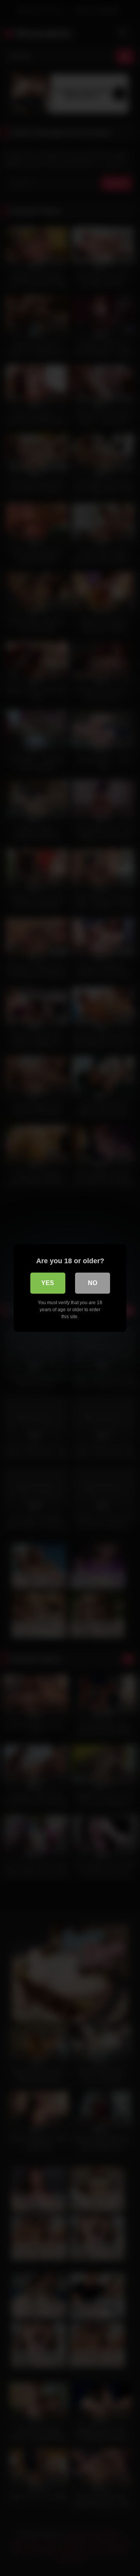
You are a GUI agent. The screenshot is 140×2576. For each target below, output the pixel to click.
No (93, 1283)
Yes (48, 1283)
